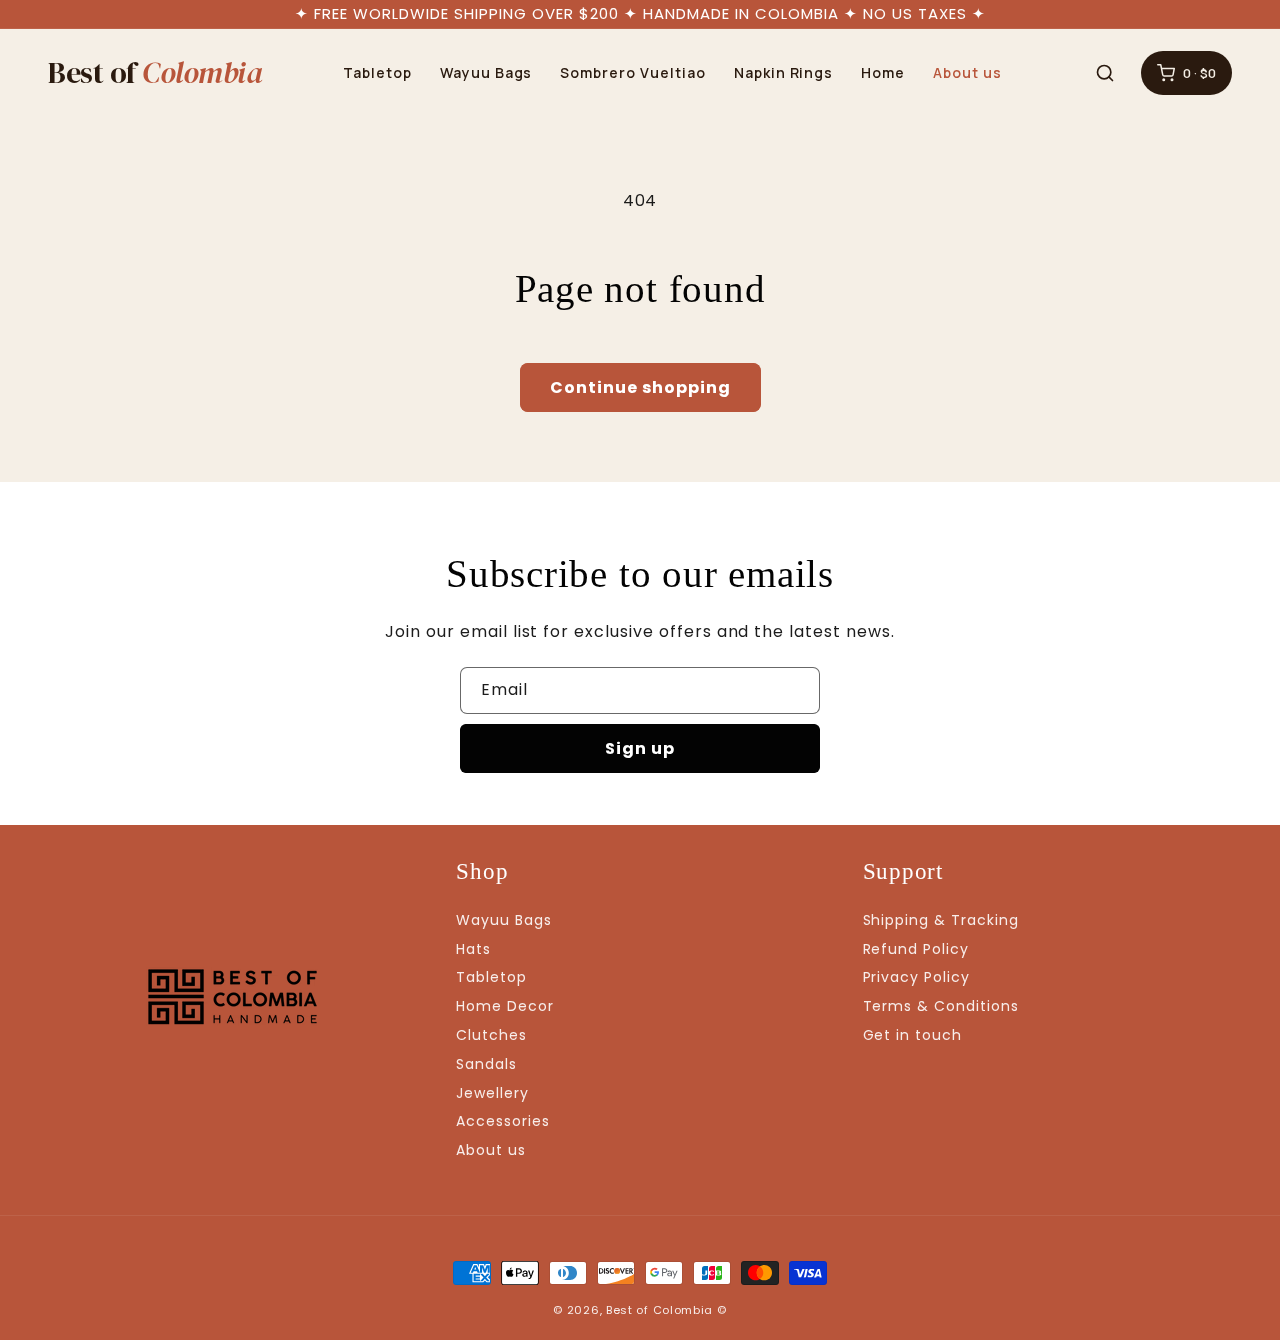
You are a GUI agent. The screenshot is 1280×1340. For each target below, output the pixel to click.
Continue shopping (640, 387)
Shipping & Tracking (941, 920)
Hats (473, 949)
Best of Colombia (659, 1310)
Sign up (640, 748)
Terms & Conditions (941, 1006)
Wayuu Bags (486, 72)
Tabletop (377, 72)
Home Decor (505, 1006)
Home (883, 72)
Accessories (503, 1121)
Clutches (491, 1035)
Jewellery (492, 1093)
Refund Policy (916, 949)
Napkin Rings (784, 72)
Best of (155, 73)
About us (967, 72)
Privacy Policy (916, 977)
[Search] (1105, 73)
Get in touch (913, 1035)
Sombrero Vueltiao (632, 72)
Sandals (486, 1064)
